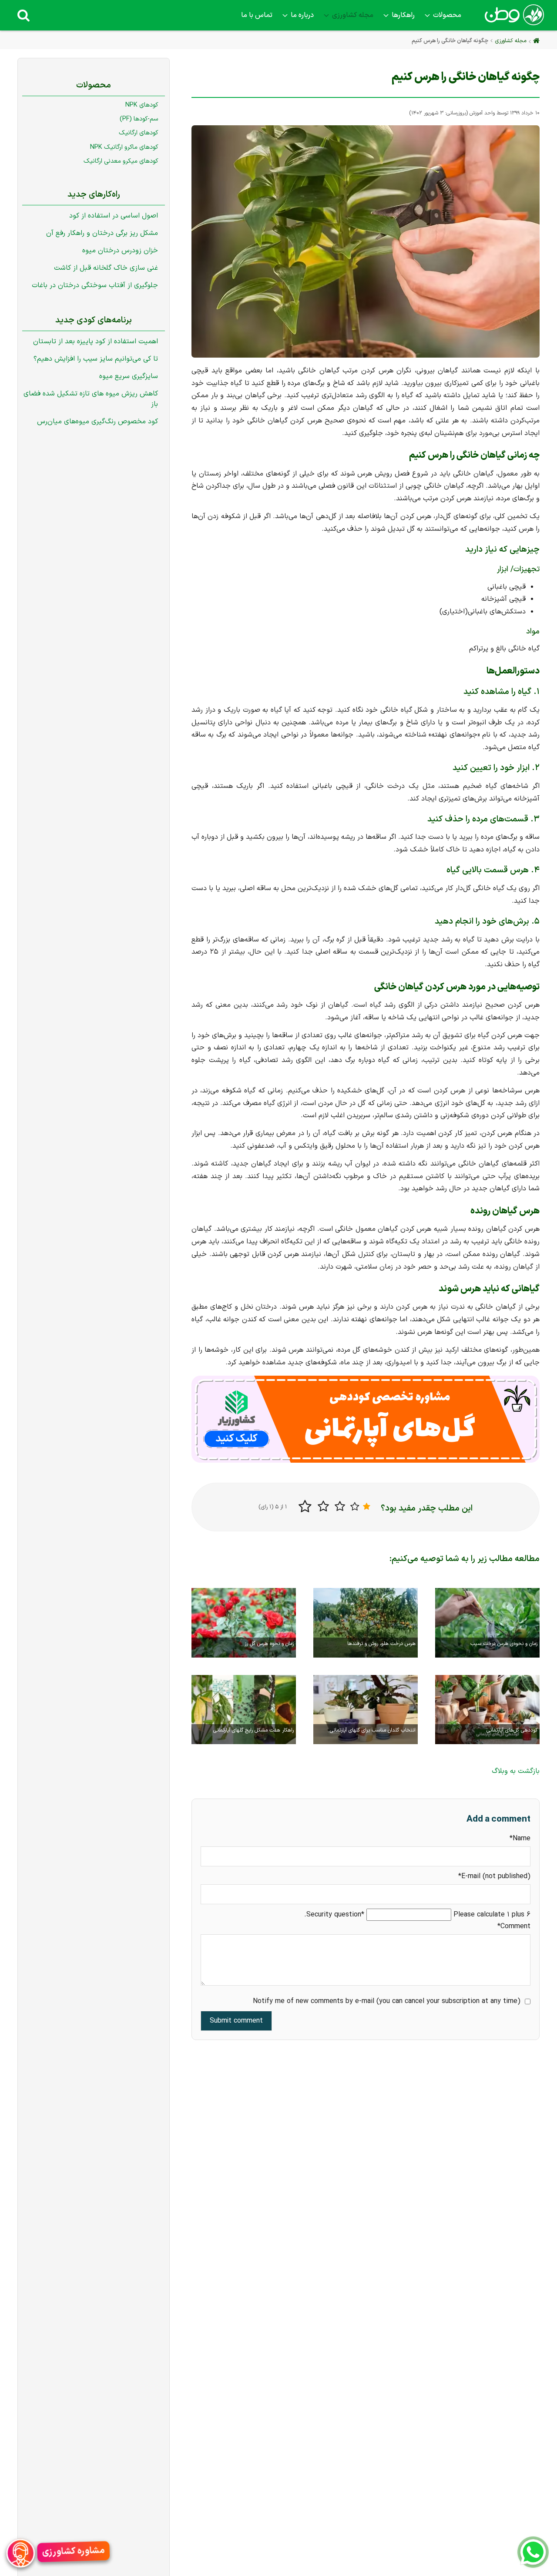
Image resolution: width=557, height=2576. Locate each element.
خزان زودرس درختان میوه (120, 251)
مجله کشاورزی (353, 15)
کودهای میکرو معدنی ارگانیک (121, 161)
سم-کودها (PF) (139, 119)
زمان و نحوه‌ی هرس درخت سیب (504, 1644)
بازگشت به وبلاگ (516, 1771)
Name (514, 1838)
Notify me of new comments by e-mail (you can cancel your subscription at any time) (387, 2001)
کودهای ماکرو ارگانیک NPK (124, 147)
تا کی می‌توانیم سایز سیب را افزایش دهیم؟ (96, 359)
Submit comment (236, 2020)
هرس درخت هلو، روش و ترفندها (381, 1644)
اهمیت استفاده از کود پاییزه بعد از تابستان (96, 342)
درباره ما (302, 15)
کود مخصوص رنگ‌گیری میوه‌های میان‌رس (97, 422)
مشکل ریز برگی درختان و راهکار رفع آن (102, 233)
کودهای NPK (142, 105)
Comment (514, 1926)
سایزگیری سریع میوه (129, 376)
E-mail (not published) (494, 1876)
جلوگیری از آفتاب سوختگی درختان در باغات (95, 285)
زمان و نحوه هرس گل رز (269, 1644)
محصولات (447, 15)
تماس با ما (257, 15)
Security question (336, 1914)
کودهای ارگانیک (138, 133)
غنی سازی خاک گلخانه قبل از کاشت (106, 268)
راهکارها (403, 15)
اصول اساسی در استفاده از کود (114, 216)
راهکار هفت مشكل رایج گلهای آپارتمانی (253, 1730)
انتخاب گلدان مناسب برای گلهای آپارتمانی (373, 1730)
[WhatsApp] (533, 2552)
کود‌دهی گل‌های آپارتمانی (512, 1730)
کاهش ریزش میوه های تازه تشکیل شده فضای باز (91, 399)
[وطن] (513, 20)
